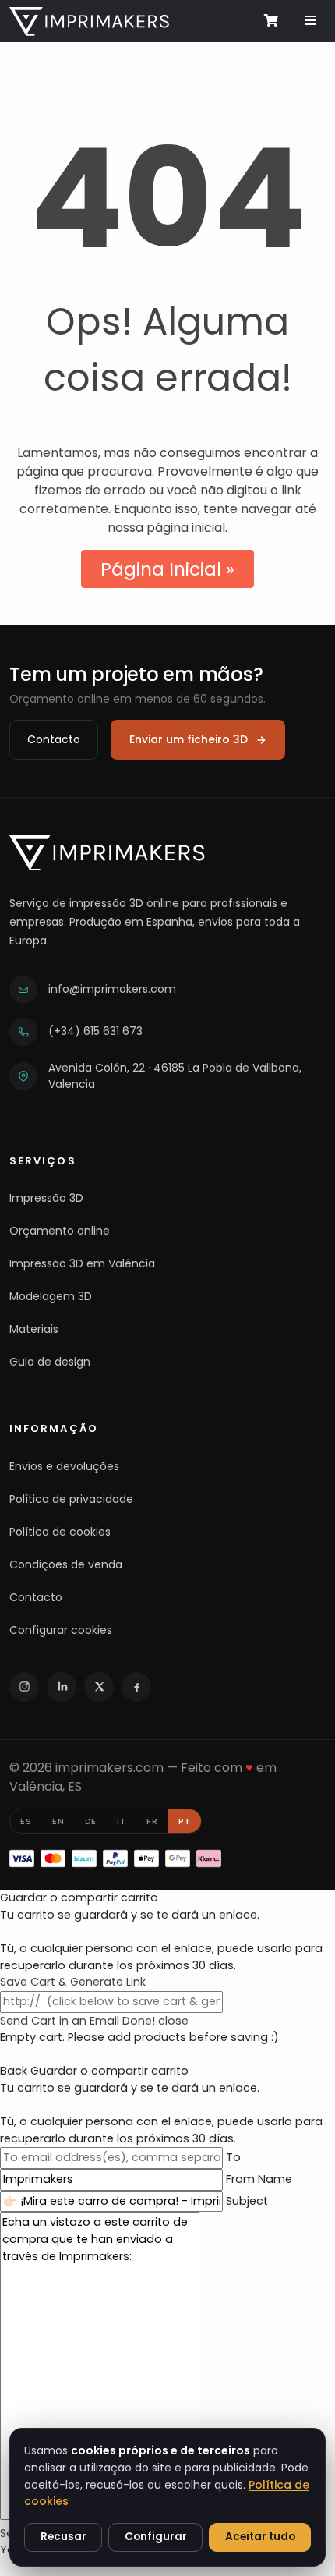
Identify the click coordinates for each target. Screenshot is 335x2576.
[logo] (89, 20)
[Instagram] (24, 1687)
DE (91, 1821)
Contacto (54, 739)
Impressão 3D (46, 1198)
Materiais (34, 1329)
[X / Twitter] (99, 1687)
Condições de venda (66, 1564)
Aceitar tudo (260, 2537)
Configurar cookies (61, 1630)
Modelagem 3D (51, 1296)
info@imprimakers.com (112, 989)
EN (58, 1821)
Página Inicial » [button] (167, 569)
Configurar (156, 2537)
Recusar (63, 2537)
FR (152, 1821)
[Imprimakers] (107, 853)
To (233, 2157)
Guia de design (50, 1362)
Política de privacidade (71, 1499)
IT (122, 1821)
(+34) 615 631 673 (95, 1031)
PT (185, 1821)
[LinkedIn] (62, 1687)
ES (26, 1821)
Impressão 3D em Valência (82, 1263)
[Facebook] (136, 1687)
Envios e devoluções (64, 1466)
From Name (259, 2179)
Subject (247, 2201)
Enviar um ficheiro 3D (189, 739)
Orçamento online (60, 1231)
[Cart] (270, 20)
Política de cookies (60, 1532)
